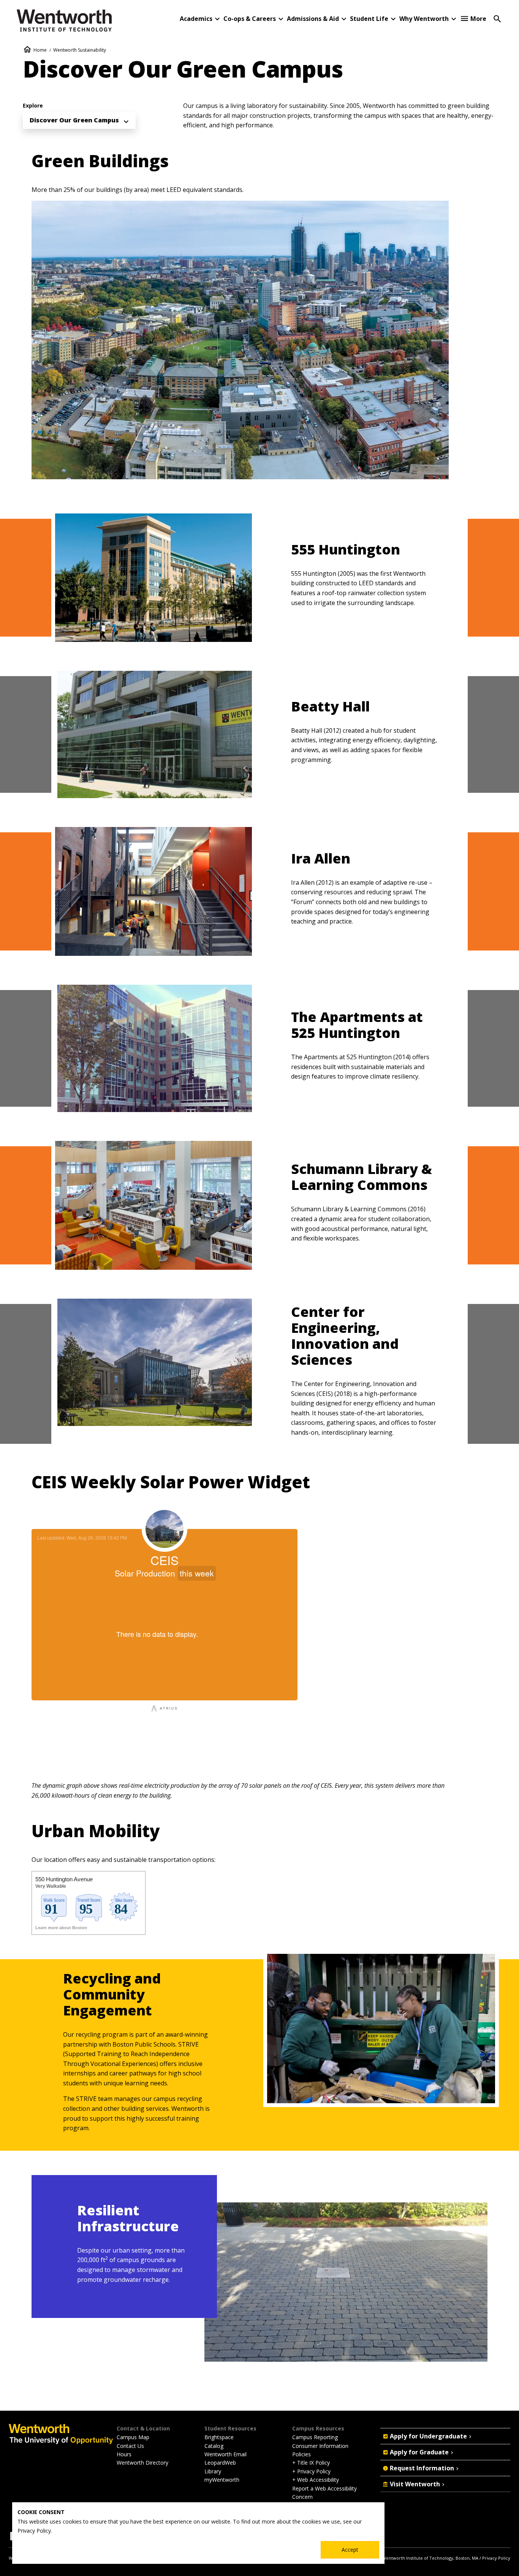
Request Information (422, 2468)
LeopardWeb (220, 2463)
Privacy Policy (496, 2558)
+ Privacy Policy (311, 2471)
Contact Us (130, 2446)
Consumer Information (320, 2446)
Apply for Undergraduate (428, 2436)
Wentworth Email (225, 2454)
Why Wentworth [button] (424, 19)
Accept (350, 2550)
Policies (301, 2454)
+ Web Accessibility (316, 2480)
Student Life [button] (369, 19)
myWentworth (222, 2480)
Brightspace (219, 2437)
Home (40, 50)
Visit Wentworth (415, 2484)
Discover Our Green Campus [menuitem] (74, 120)
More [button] (478, 19)
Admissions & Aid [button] (313, 19)
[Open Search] (497, 18)
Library (213, 2471)
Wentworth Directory (142, 2463)
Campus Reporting (315, 2437)
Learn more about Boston (61, 1928)
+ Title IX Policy (311, 2463)
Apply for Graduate (419, 2452)
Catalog (214, 2446)
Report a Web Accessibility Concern (324, 2493)
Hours (124, 2454)
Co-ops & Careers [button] (250, 19)
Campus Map (133, 2437)
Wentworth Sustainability (80, 50)
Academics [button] (196, 19)
